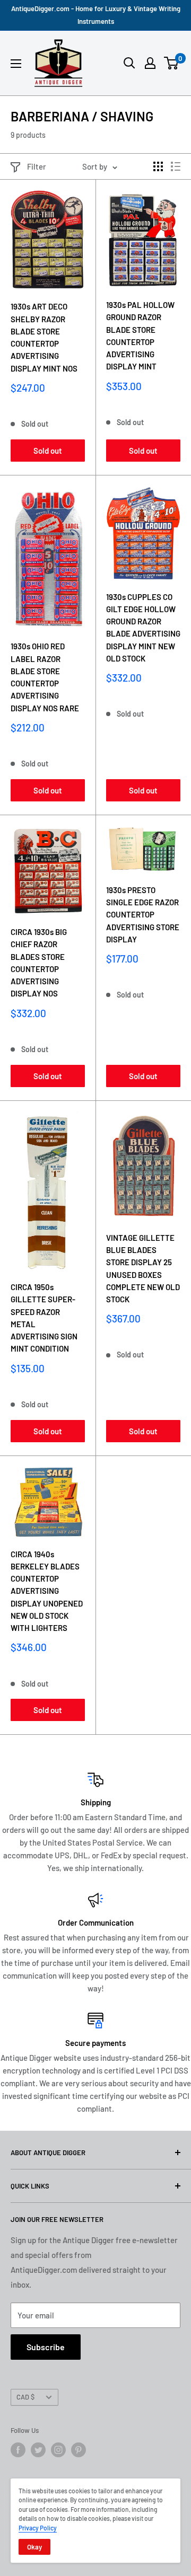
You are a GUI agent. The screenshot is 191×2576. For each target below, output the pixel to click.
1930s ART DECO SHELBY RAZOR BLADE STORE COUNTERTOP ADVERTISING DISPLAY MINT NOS (44, 337)
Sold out (48, 451)
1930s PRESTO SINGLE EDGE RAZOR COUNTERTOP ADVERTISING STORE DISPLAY (143, 915)
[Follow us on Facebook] (18, 2450)
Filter (37, 166)
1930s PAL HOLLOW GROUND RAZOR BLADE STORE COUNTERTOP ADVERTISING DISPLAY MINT (140, 336)
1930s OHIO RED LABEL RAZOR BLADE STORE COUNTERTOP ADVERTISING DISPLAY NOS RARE (45, 677)
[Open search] (129, 63)
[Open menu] (16, 64)
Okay (34, 2547)
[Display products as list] (176, 166)
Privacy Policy (38, 2528)
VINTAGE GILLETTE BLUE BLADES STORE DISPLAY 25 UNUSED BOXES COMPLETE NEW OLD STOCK (143, 1268)
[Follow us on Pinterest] (79, 2450)
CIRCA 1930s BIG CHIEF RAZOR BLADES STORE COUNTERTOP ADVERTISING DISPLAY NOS (39, 963)
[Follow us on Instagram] (58, 2450)
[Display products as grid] (158, 166)
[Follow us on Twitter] (38, 2450)
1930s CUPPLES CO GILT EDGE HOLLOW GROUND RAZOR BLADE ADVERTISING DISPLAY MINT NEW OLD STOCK (143, 628)
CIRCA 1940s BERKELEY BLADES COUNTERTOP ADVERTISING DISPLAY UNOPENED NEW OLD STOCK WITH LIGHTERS (47, 1591)
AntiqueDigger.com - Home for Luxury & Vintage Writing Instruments (96, 15)
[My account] (150, 63)
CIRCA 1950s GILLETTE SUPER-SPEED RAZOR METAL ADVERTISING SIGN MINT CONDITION (44, 1318)
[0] (172, 63)
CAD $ (25, 2397)
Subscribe (46, 2347)
